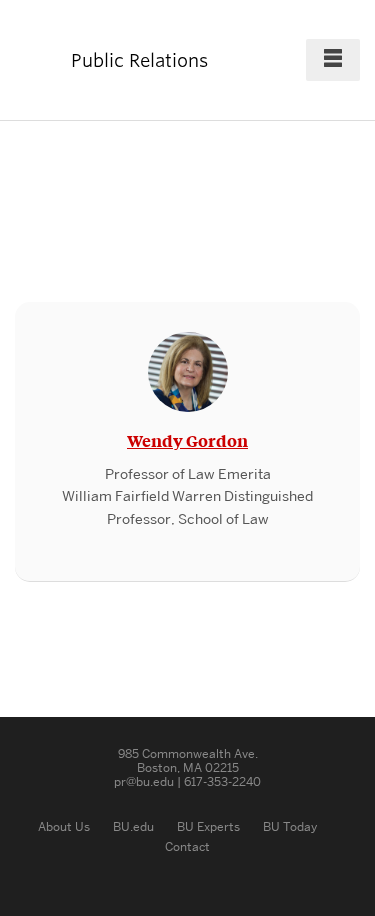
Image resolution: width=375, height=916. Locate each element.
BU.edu (133, 826)
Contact (187, 846)
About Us (64, 826)
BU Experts (208, 826)
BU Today (290, 826)
